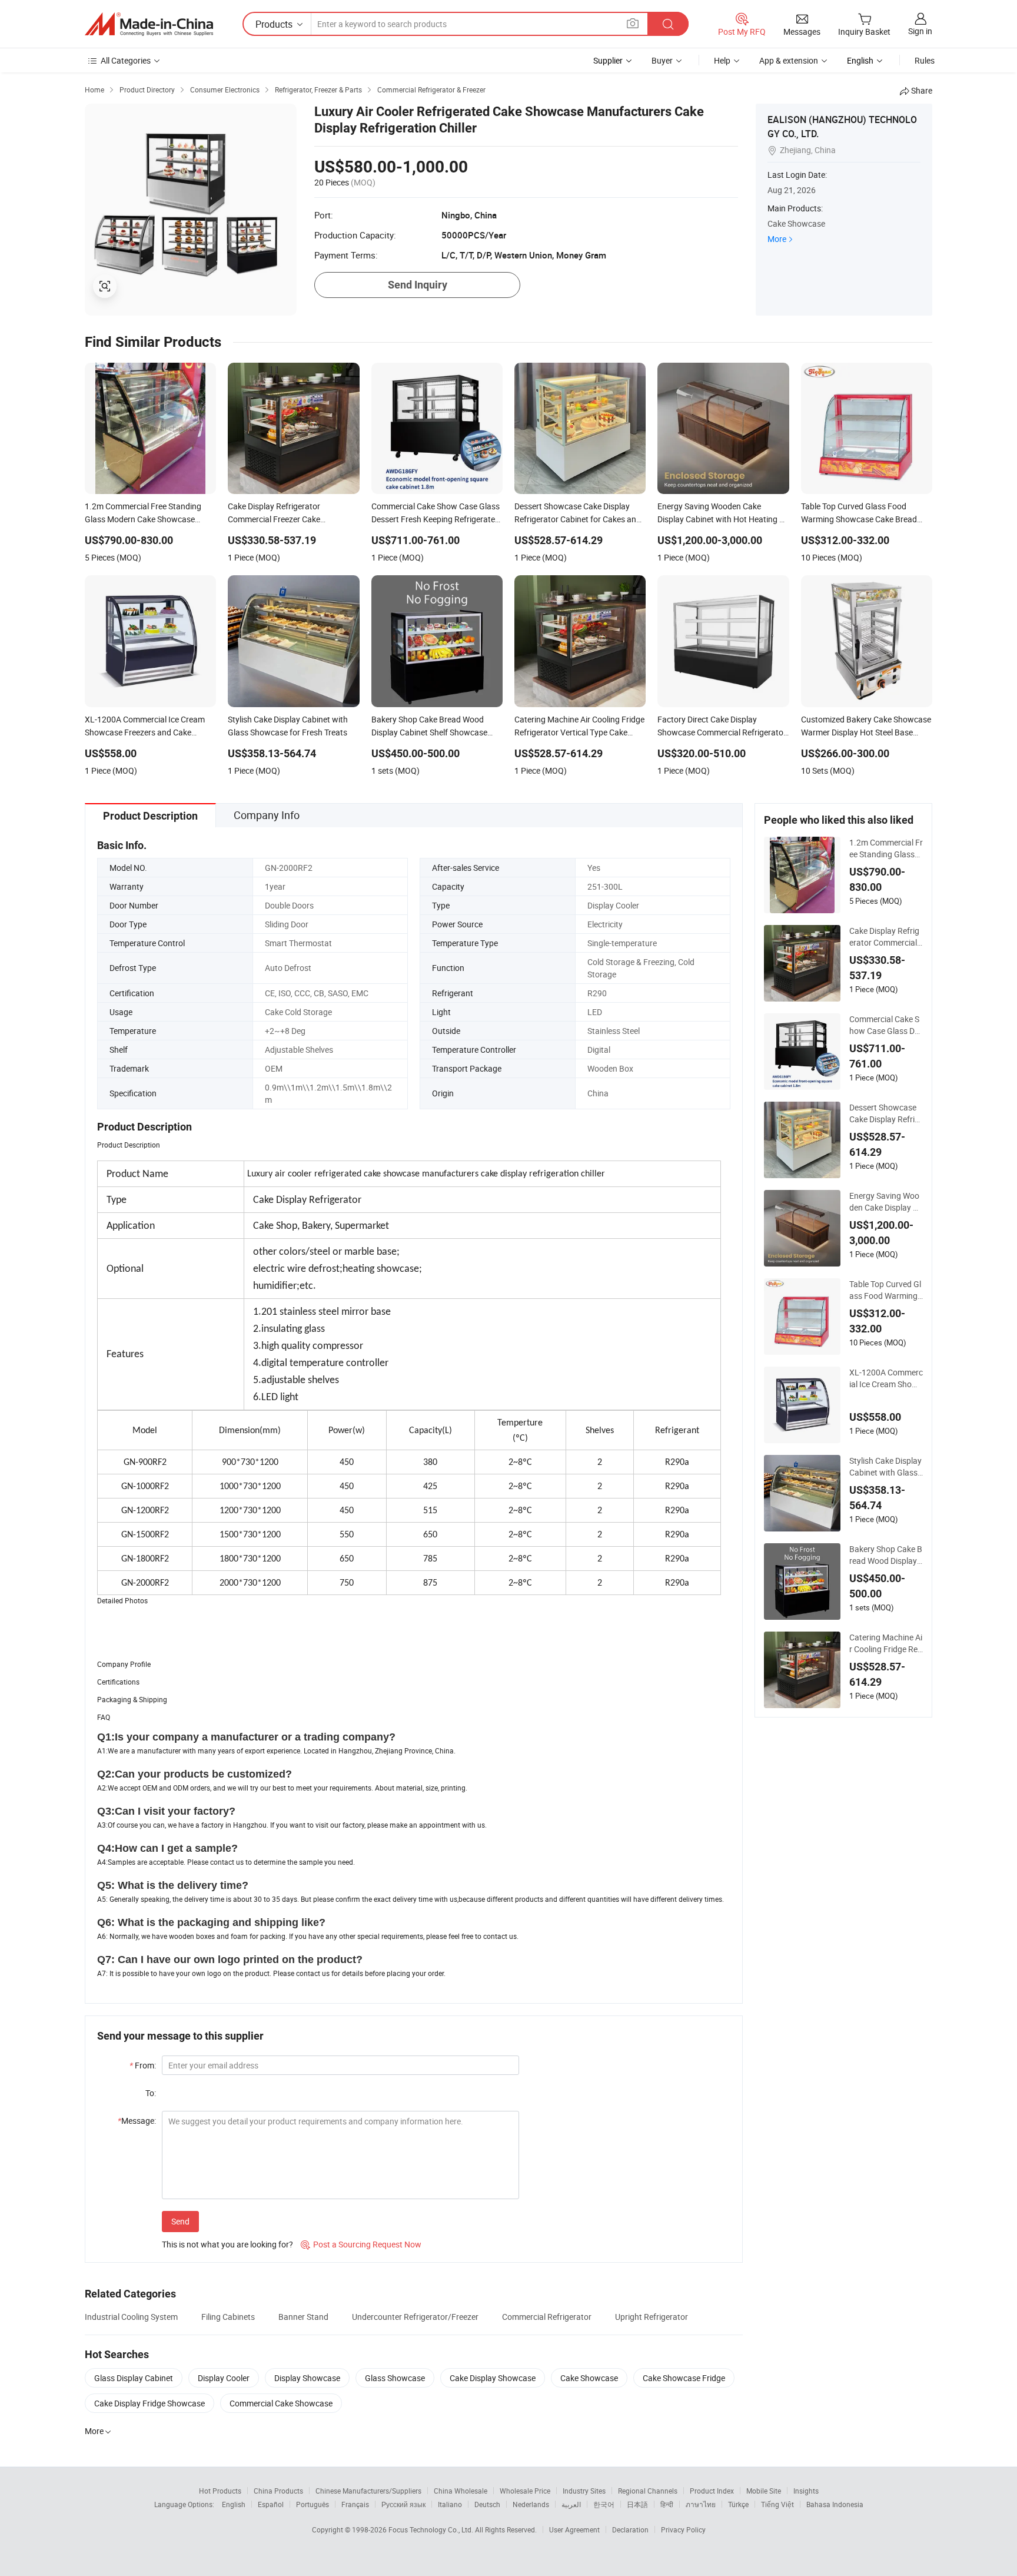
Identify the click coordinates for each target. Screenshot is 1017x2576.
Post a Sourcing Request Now (361, 2244)
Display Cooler (224, 2378)
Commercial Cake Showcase (281, 2403)
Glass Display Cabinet (134, 2378)
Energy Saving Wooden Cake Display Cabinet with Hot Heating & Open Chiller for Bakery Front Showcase (886, 1202)
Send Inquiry (418, 285)
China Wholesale (461, 2491)
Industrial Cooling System (131, 2317)
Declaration (630, 2529)
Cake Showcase (589, 2378)
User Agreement (574, 2529)
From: (143, 2065)
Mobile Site (764, 2491)
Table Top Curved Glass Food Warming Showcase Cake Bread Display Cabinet (885, 1290)
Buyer (662, 60)
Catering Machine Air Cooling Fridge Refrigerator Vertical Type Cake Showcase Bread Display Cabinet (886, 1643)
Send (180, 2221)
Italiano (450, 2504)
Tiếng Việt (777, 2504)
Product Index (712, 2491)
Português (313, 2504)
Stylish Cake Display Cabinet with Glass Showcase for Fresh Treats (885, 1467)
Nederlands (531, 2504)
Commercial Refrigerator (547, 2317)
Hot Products (220, 2491)
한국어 (604, 2504)
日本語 (637, 2504)
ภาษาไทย (701, 2504)
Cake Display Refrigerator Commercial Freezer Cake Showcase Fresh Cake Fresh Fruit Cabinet (886, 937)
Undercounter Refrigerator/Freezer (415, 2317)
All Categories (126, 60)
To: (151, 2093)
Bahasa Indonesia (835, 2504)
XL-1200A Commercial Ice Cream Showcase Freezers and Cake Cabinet (886, 1378)
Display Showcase (307, 2378)
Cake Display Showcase (493, 2378)
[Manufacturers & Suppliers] (149, 24)
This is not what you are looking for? (227, 2244)
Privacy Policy (683, 2529)
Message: (137, 2121)
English (234, 2504)
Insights (806, 2491)
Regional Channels (648, 2491)
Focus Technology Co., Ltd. (432, 2529)
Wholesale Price (525, 2491)
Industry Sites (584, 2491)
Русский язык (403, 2504)
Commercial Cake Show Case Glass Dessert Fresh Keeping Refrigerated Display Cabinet (886, 1025)
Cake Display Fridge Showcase (149, 2403)
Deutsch (487, 2504)
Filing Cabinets (228, 2317)
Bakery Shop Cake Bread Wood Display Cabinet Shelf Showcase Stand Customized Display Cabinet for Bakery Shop (886, 1555)
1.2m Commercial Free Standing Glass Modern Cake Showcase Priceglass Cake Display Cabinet (886, 848)
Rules (925, 60)
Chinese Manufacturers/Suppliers (368, 2491)
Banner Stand (303, 2317)
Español (271, 2504)
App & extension (789, 60)
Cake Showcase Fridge (684, 2378)
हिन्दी (667, 2504)
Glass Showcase (395, 2378)
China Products (278, 2491)
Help (722, 60)
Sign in (920, 31)
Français (355, 2504)
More (777, 239)
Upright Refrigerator (652, 2317)
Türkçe (738, 2504)
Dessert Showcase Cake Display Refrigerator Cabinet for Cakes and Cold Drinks (885, 1113)
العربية (571, 2504)
